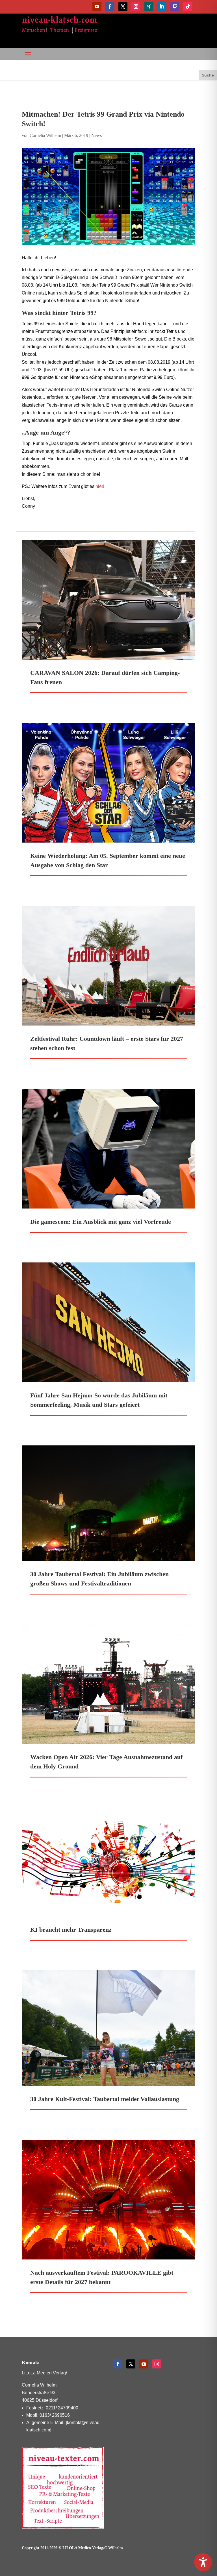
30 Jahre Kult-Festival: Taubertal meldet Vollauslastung (105, 2099)
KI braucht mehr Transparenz (71, 1930)
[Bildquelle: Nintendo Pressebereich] (108, 197)
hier (99, 486)
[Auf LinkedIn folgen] (162, 6)
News (96, 135)
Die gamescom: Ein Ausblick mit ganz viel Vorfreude (101, 1222)
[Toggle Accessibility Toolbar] (203, 2562)
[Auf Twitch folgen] (175, 6)
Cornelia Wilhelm (45, 135)
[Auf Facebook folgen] (110, 6)
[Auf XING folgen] (149, 6)
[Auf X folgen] (123, 6)
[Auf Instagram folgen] (136, 6)
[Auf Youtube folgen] (97, 6)
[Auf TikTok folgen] (188, 6)
